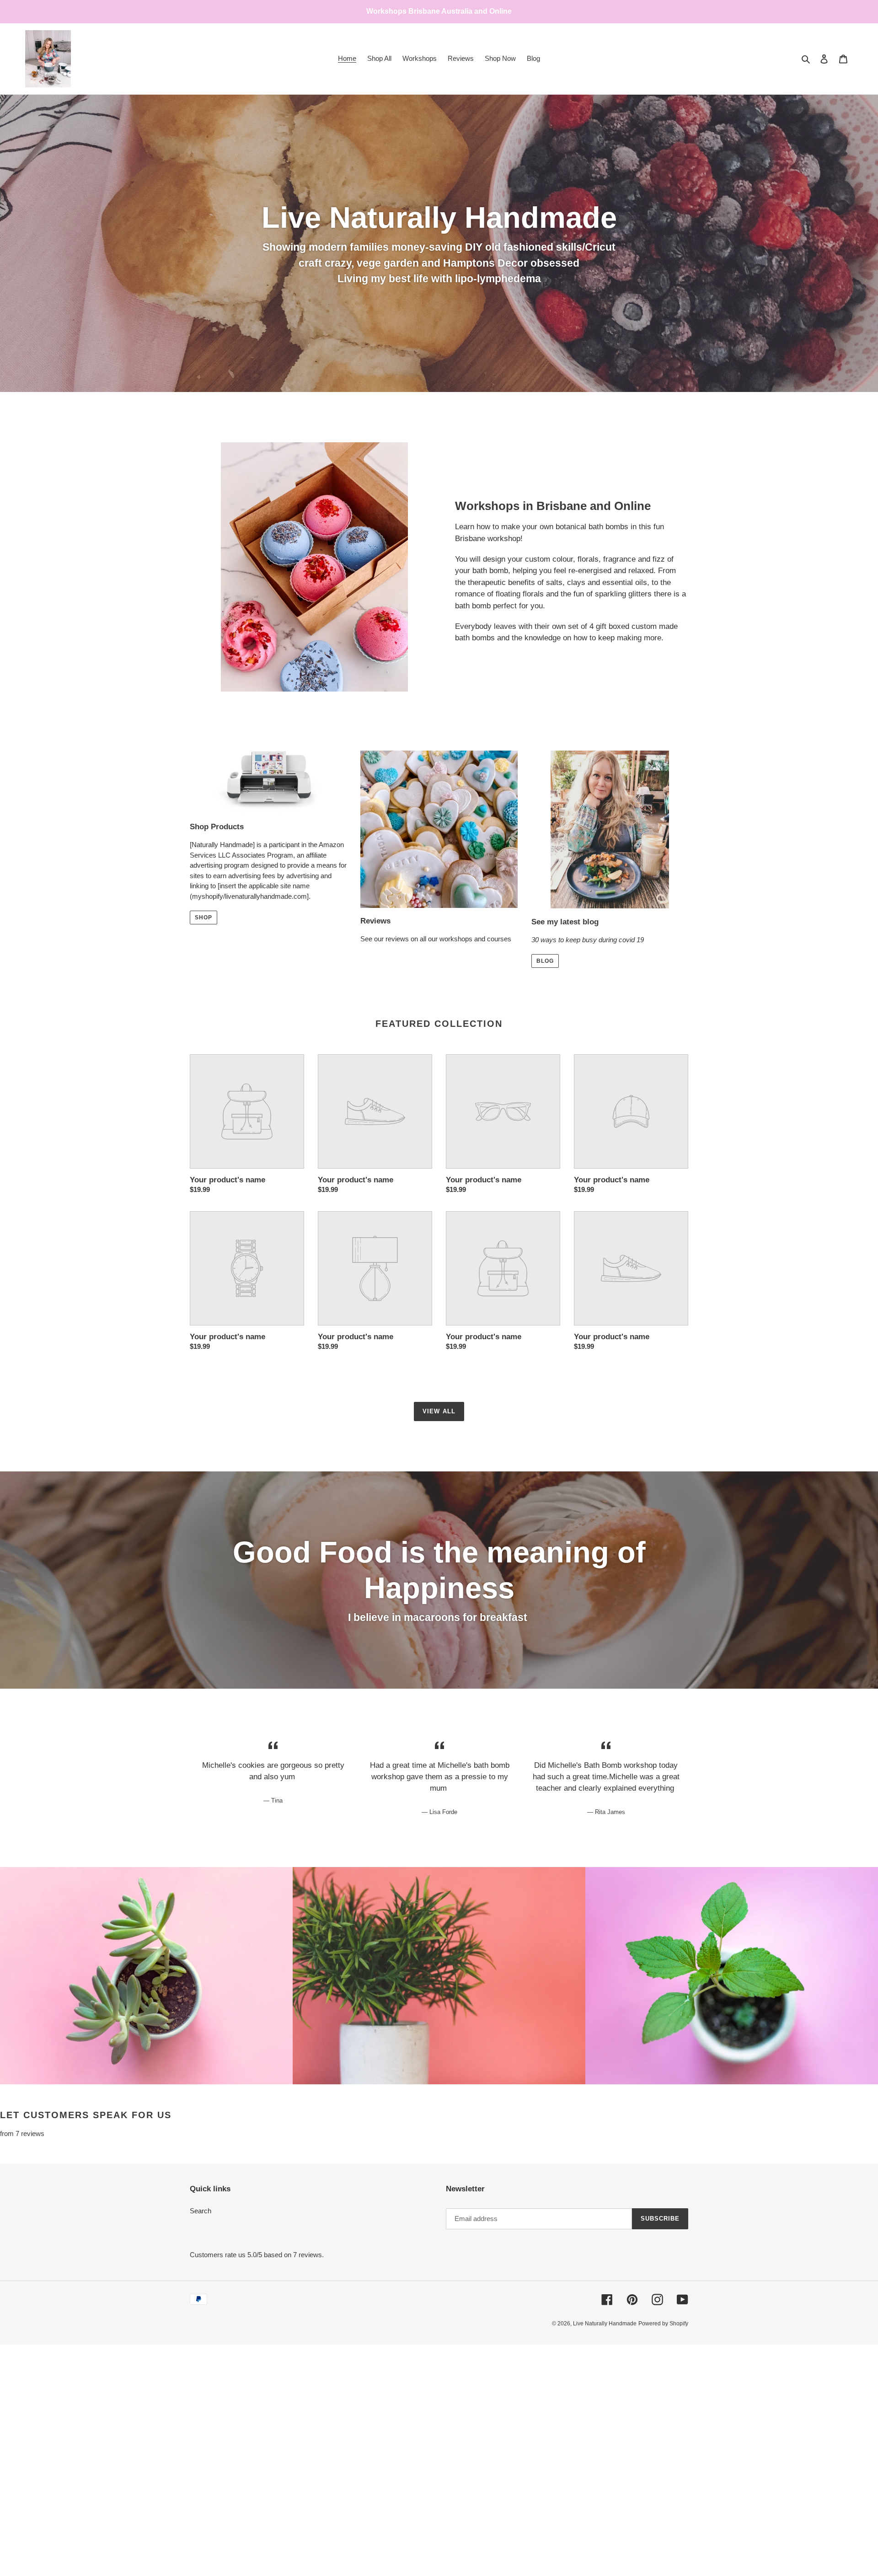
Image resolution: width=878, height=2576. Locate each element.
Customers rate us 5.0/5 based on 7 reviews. (257, 2255)
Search (201, 2211)
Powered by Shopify (663, 2324)
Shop (203, 918)
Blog (545, 961)
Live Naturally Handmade (605, 2324)
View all (439, 1411)
